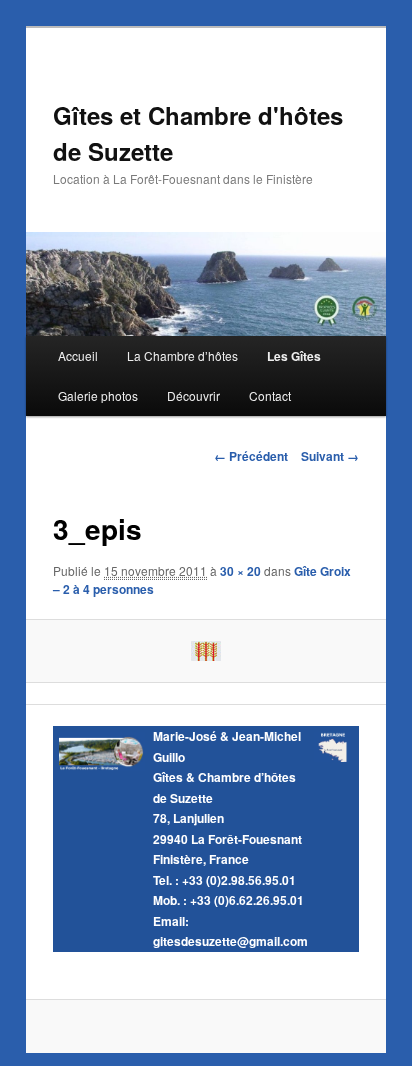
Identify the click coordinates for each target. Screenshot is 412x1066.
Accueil (78, 355)
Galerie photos (98, 395)
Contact (270, 395)
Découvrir (193, 395)
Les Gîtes (294, 356)
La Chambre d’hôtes (182, 355)
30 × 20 (240, 571)
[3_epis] (205, 651)
